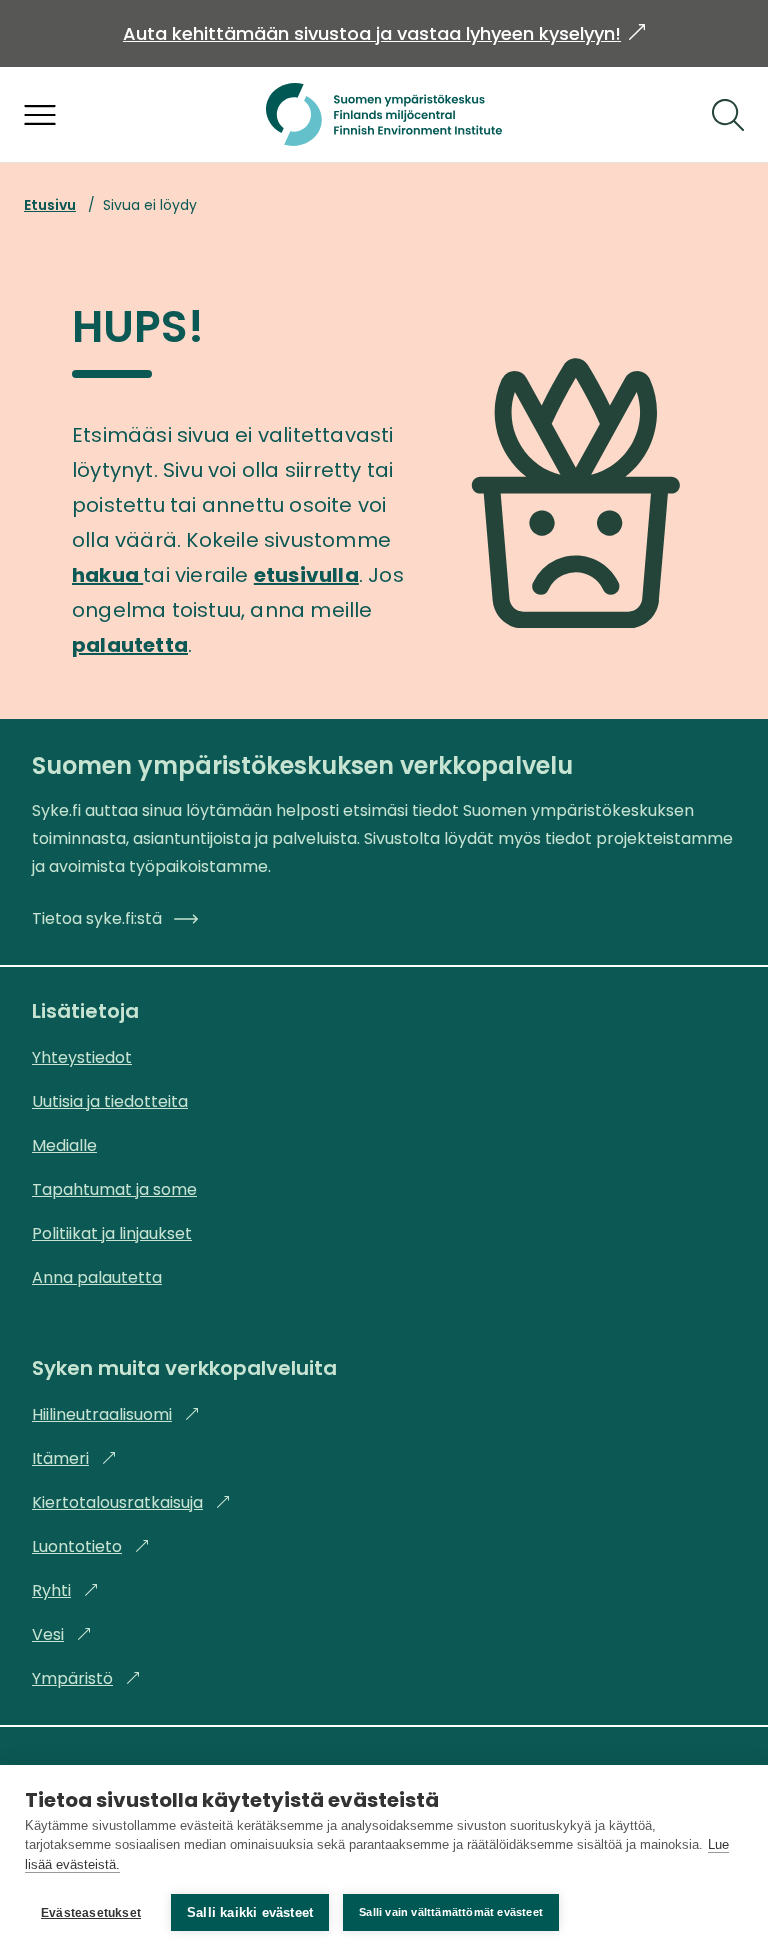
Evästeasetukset (91, 1913)
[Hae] (728, 115)
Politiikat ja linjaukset (112, 1233)
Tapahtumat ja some (114, 1189)
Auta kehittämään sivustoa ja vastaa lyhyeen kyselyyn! (384, 33)
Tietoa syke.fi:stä (97, 918)
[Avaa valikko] (40, 115)
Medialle (64, 1145)
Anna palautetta (97, 1277)
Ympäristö (86, 1678)
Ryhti (65, 1590)
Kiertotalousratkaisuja (131, 1502)
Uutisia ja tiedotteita (110, 1101)
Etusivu (50, 205)
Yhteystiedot (82, 1057)
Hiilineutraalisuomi (116, 1414)
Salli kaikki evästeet (250, 1912)
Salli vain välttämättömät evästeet (451, 1912)
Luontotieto (91, 1546)
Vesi (62, 1634)
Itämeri (74, 1458)
